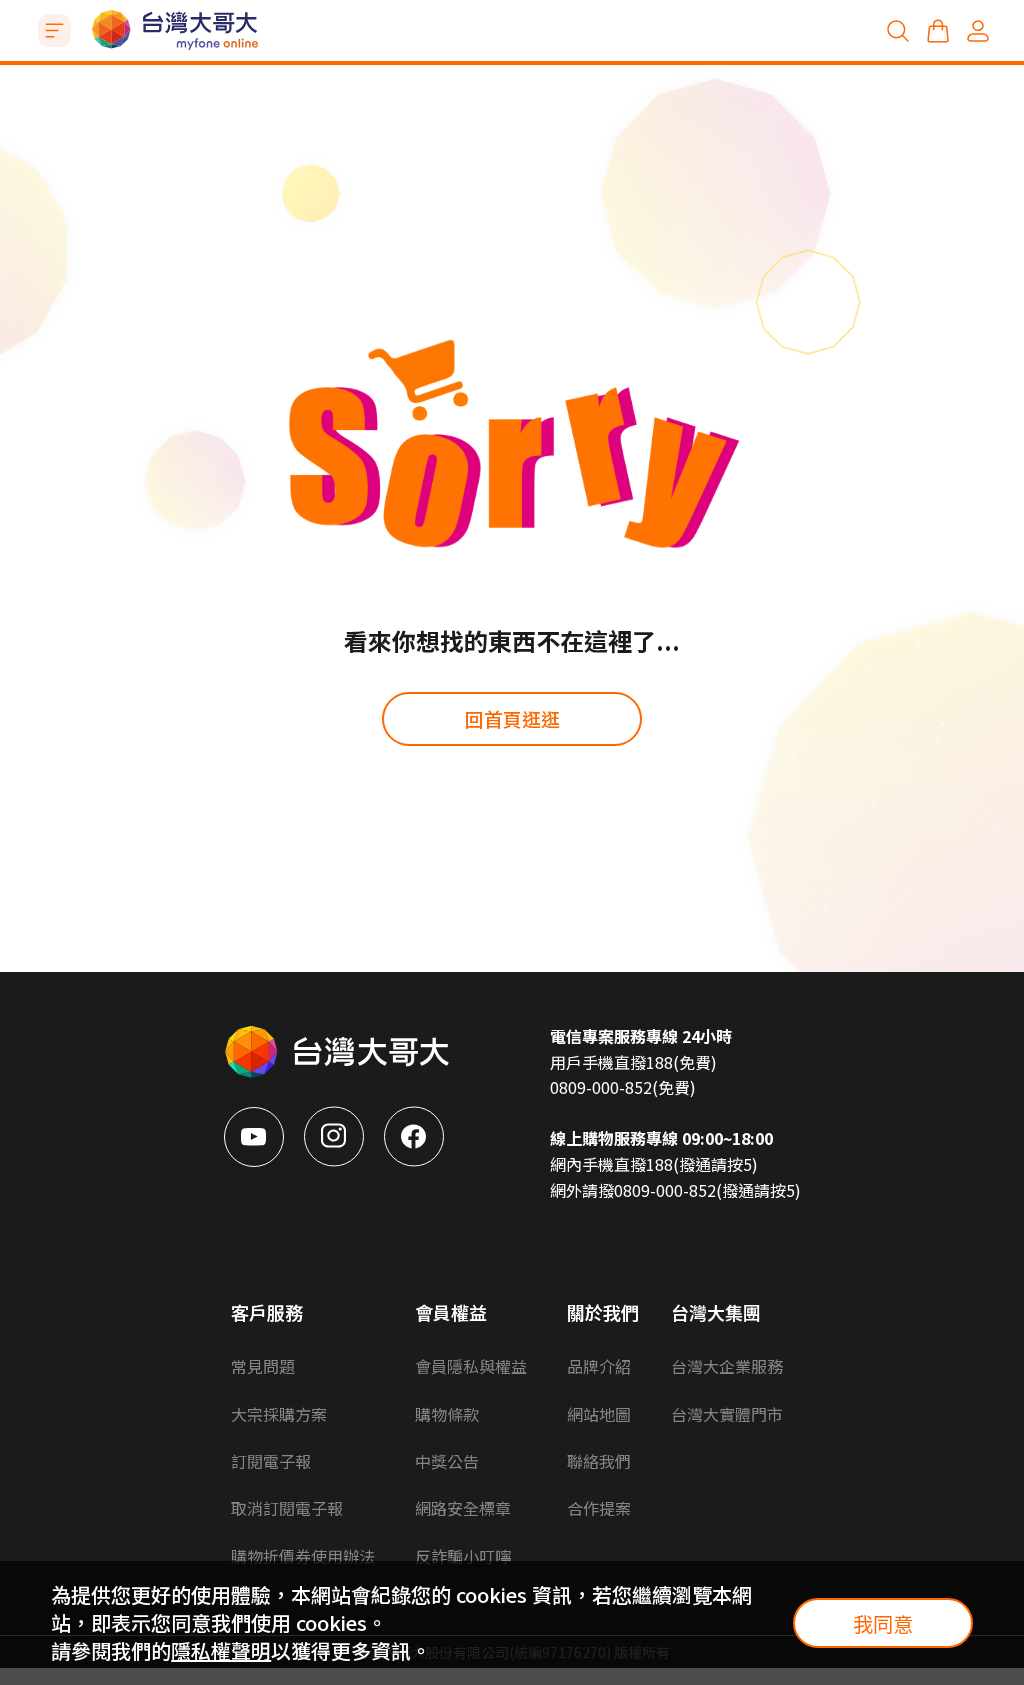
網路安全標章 (463, 1508)
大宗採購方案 (279, 1414)
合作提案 (599, 1508)
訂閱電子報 (271, 1461)
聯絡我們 (599, 1461)
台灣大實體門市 (727, 1414)
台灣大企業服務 (727, 1366)
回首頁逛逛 (512, 718)
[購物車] (938, 31)
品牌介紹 (599, 1366)
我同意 (883, 1623)
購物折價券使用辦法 (303, 1556)
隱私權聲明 (221, 1650)
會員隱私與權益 (471, 1366)
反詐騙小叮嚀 (463, 1556)
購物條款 (447, 1414)
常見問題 (263, 1366)
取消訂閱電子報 (287, 1508)
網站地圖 (599, 1414)
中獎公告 (447, 1461)
